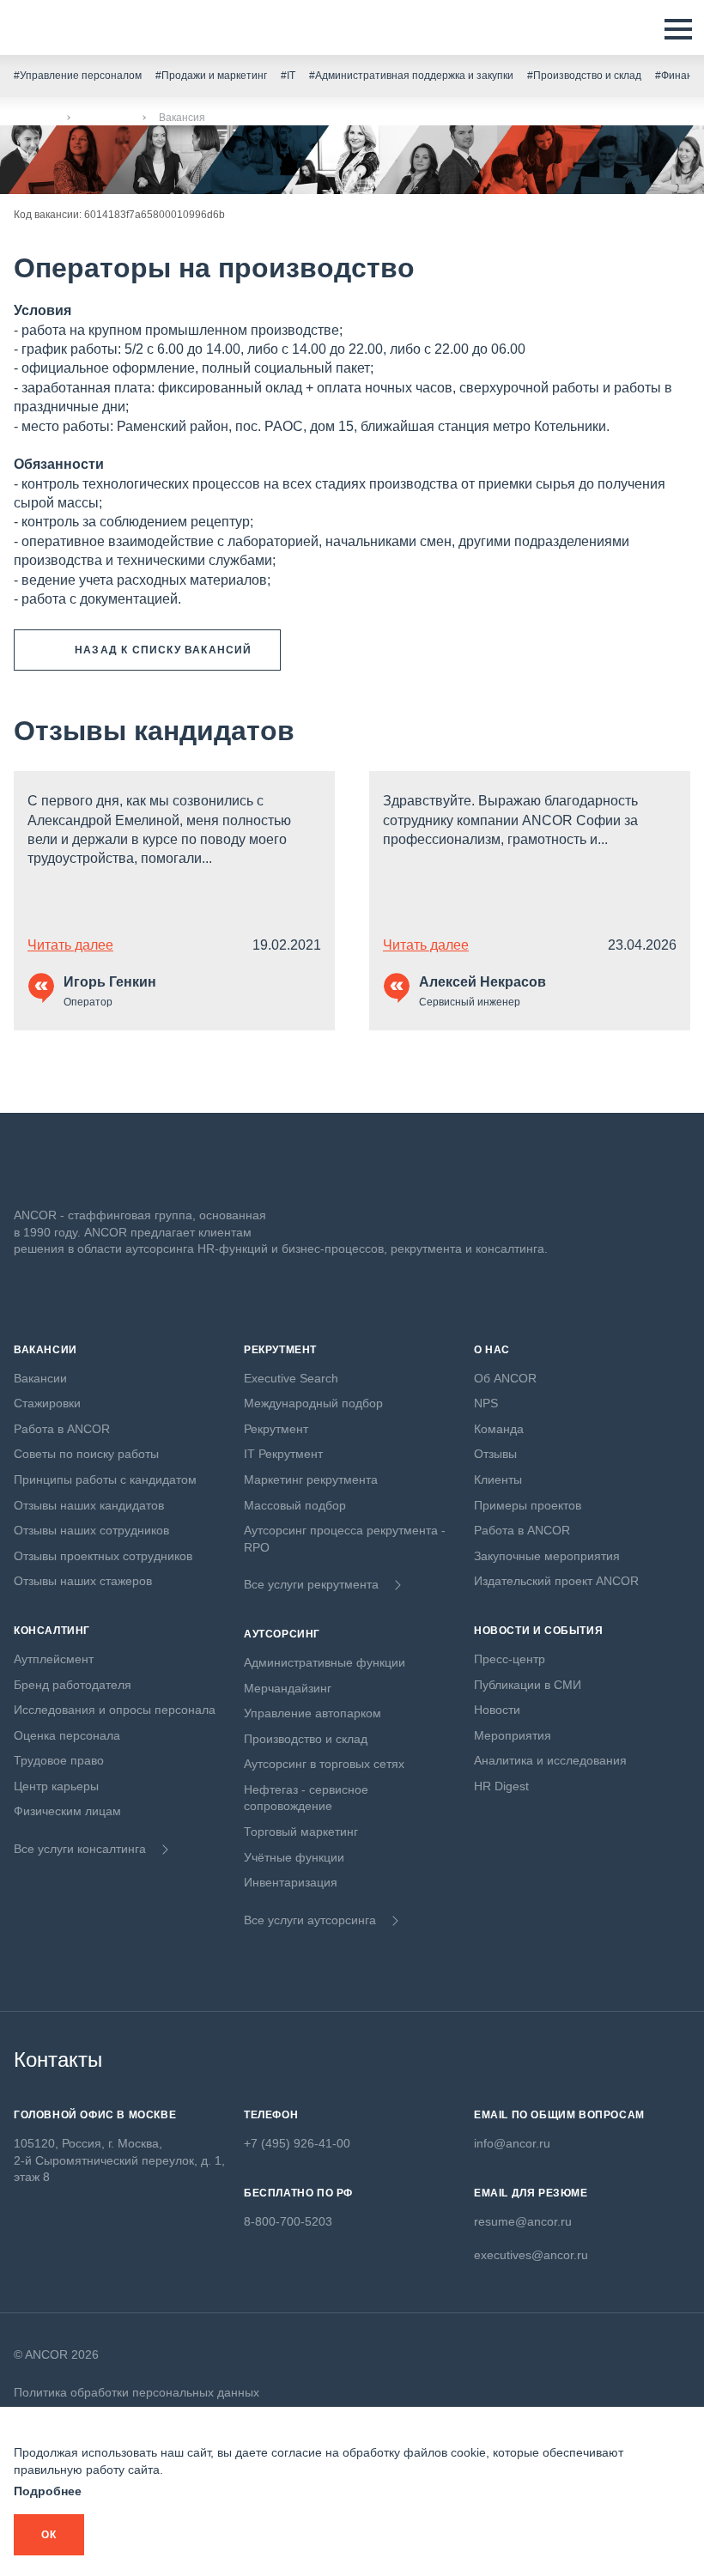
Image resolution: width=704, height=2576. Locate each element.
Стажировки (47, 1403)
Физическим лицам (67, 1811)
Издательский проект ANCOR (556, 1581)
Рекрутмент (276, 1429)
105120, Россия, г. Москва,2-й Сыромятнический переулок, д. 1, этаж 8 (119, 2160)
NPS (486, 1403)
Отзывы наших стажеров (83, 1581)
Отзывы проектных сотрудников (103, 1556)
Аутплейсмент (54, 1659)
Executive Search (291, 1378)
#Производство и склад (584, 76)
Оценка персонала (67, 1735)
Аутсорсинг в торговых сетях (324, 1764)
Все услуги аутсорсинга (310, 1920)
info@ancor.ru (512, 2143)
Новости (497, 1710)
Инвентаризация (291, 1882)
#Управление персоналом (78, 76)
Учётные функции (294, 1857)
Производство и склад (306, 1739)
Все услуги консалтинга (80, 1849)
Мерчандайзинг (288, 1688)
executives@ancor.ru (531, 2255)
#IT (288, 76)
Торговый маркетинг (301, 1832)
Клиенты (498, 1479)
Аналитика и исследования (550, 1760)
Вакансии (106, 118)
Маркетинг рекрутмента (311, 1479)
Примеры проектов (528, 1505)
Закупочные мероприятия (547, 1556)
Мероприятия (513, 1735)
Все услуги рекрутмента (311, 1584)
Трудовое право (59, 1760)
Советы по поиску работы (86, 1454)
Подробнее (48, 2491)
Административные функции (325, 1662)
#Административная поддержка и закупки (411, 76)
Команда (499, 1429)
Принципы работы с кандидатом (105, 1479)
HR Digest (501, 1786)
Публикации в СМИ (528, 1685)
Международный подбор (313, 1403)
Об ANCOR (505, 1378)
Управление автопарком (313, 1713)
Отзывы (495, 1454)
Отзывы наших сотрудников (91, 1530)
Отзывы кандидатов (154, 731)
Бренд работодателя (73, 1685)
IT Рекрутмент (283, 1454)
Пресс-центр (510, 1659)
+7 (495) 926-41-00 (297, 2143)
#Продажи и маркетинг (211, 76)
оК (49, 2535)
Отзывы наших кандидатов (89, 1505)
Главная (34, 118)
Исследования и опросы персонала (115, 1710)
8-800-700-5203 (288, 2221)
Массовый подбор (295, 1505)
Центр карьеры (56, 1786)
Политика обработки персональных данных (137, 2392)
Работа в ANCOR (62, 1429)
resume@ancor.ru (523, 2221)
